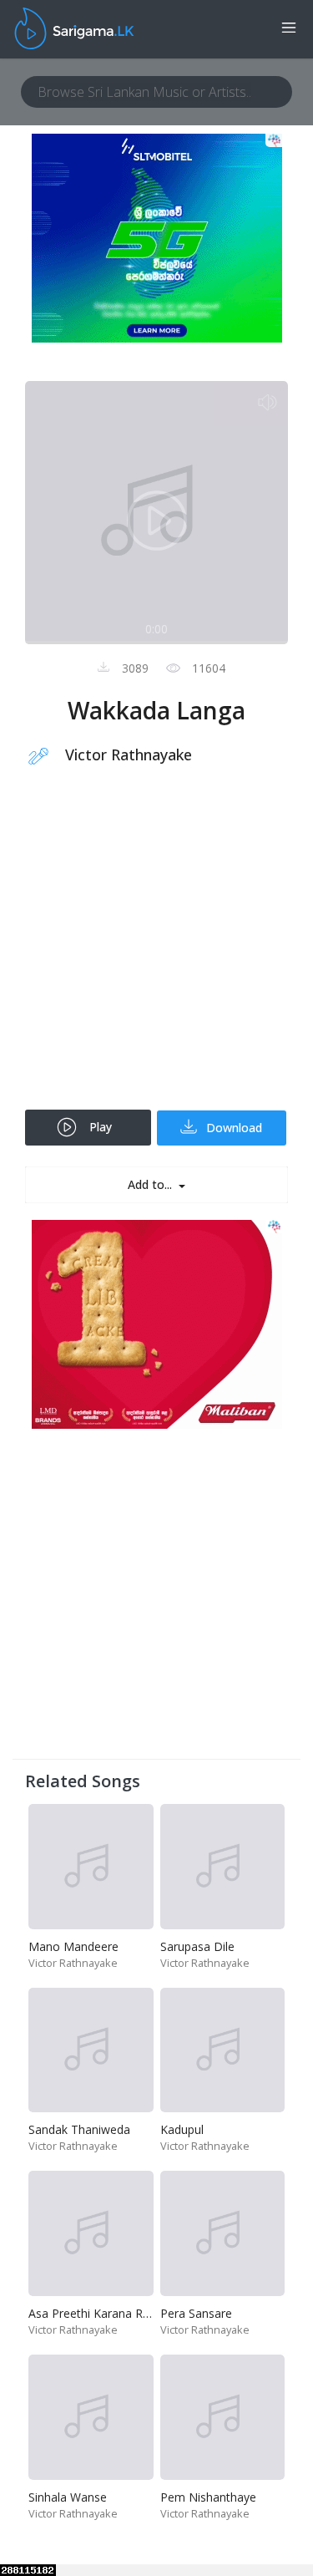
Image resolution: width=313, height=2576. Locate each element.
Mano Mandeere (73, 1946)
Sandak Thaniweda (79, 2129)
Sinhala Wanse (68, 2497)
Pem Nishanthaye (208, 2497)
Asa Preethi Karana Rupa (96, 2313)
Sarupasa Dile (197, 1946)
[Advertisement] (156, 949)
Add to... (151, 1184)
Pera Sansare (196, 2313)
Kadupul (182, 2129)
